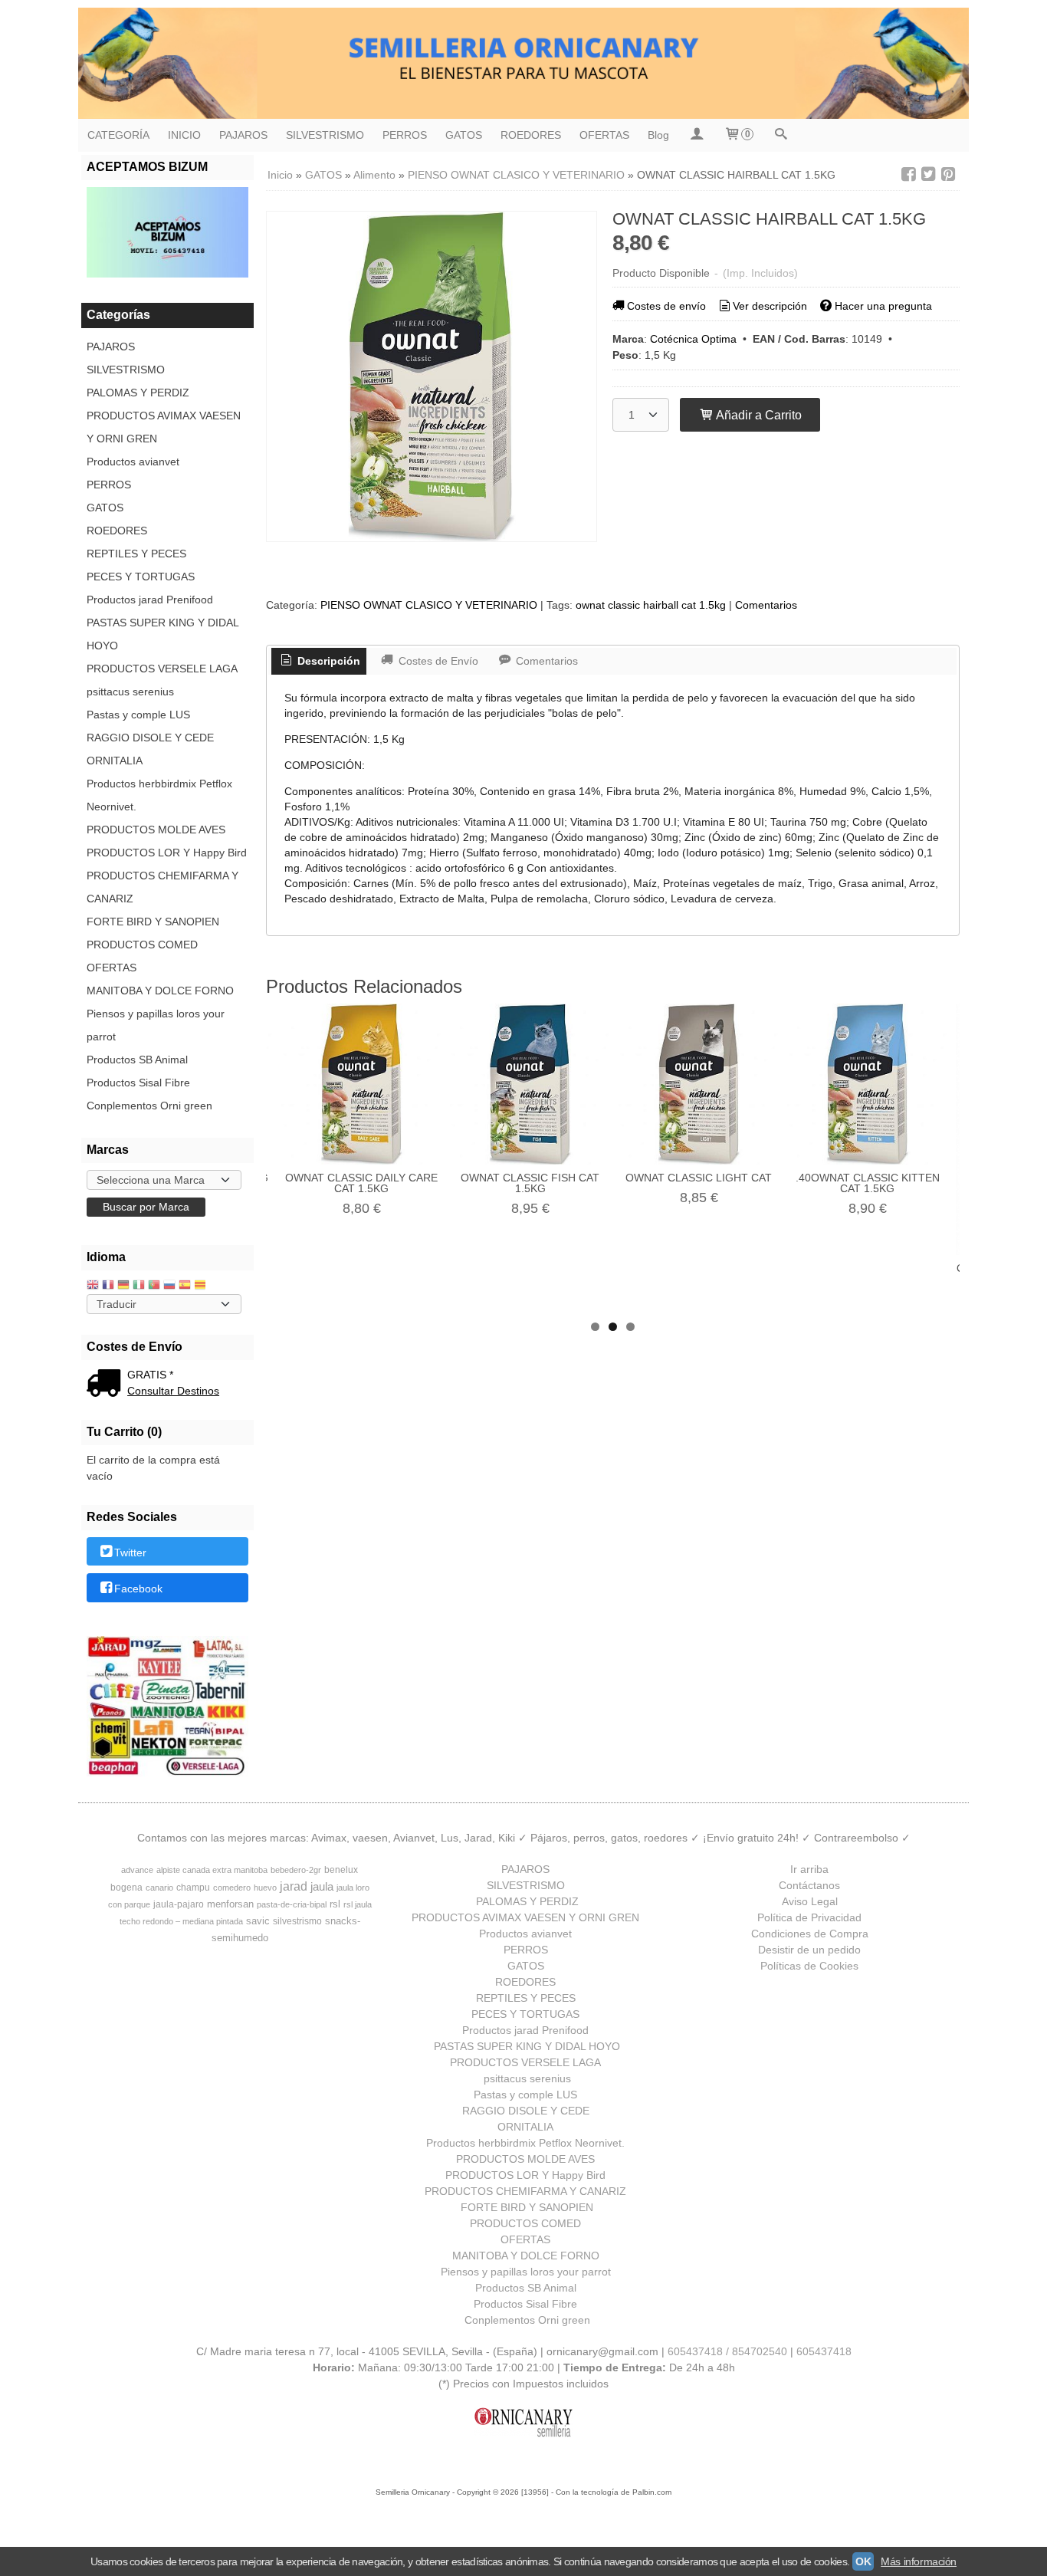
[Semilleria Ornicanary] (523, 63)
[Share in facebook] (908, 174)
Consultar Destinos (173, 1391)
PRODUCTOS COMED (142, 945)
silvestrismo (297, 1921)
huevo (265, 1888)
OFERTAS (604, 135)
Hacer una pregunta (883, 306)
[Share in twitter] (928, 174)
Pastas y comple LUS (138, 715)
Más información (919, 2561)
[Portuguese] (154, 1286)
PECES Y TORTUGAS (141, 577)
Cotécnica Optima (693, 339)
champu (193, 1888)
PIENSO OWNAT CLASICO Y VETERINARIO (429, 605)
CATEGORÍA (118, 135)
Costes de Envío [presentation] (437, 661)
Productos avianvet (133, 462)
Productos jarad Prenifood (150, 600)
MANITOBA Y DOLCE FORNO (160, 991)
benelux (341, 1870)
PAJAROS (243, 135)
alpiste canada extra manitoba (212, 1870)
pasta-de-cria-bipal (292, 1904)
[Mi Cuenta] (696, 135)
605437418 (824, 2351)
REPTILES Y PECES (136, 554)
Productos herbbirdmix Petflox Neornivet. (159, 795)
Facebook (138, 1589)
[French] (108, 1286)
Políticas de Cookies (809, 1966)
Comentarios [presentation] (545, 661)
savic (258, 1921)
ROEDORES (531, 135)
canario (159, 1888)
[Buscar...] (780, 135)
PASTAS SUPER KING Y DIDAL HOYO (162, 634)
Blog (658, 135)
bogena (126, 1888)
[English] (93, 1286)
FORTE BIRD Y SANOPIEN (153, 922)
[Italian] (139, 1286)
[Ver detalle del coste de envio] (107, 1385)
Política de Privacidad (809, 1917)
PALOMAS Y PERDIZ (138, 393)
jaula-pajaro (179, 1904)
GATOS (464, 135)
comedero (232, 1888)
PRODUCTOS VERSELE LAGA (162, 669)
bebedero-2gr (296, 1870)
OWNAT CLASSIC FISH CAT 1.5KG (530, 1183)
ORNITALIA (115, 761)
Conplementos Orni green (149, 1106)
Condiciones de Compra (810, 1934)
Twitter (130, 1552)
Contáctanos (809, 1885)
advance (137, 1870)
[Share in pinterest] (948, 174)
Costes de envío (666, 306)
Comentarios (766, 605)
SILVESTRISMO (325, 135)
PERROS (405, 135)
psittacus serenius (130, 692)
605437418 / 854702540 (727, 2351)
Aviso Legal (810, 1901)
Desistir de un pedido (809, 1950)
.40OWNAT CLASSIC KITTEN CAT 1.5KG (868, 1183)
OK (863, 2561)
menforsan (230, 1904)
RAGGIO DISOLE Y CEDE (150, 738)
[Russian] (169, 1286)
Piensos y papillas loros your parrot (156, 1025)
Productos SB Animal (137, 1060)
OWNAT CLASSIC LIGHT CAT (699, 1178)
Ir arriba (809, 1869)
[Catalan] (202, 1286)
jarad (294, 1886)
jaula (322, 1887)
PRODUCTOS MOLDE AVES (156, 830)
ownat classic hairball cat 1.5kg (651, 605)
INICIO (184, 135)
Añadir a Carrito (758, 415)
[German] (123, 1286)
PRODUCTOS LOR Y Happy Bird (167, 853)
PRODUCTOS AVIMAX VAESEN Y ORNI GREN (164, 427)
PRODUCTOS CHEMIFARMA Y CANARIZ (162, 887)
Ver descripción (770, 306)
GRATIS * (150, 1375)
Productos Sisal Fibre (138, 1083)
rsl (335, 1904)
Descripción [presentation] (327, 661)
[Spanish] (185, 1286)
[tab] (319, 662)
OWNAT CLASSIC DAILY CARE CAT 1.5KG (361, 1183)
